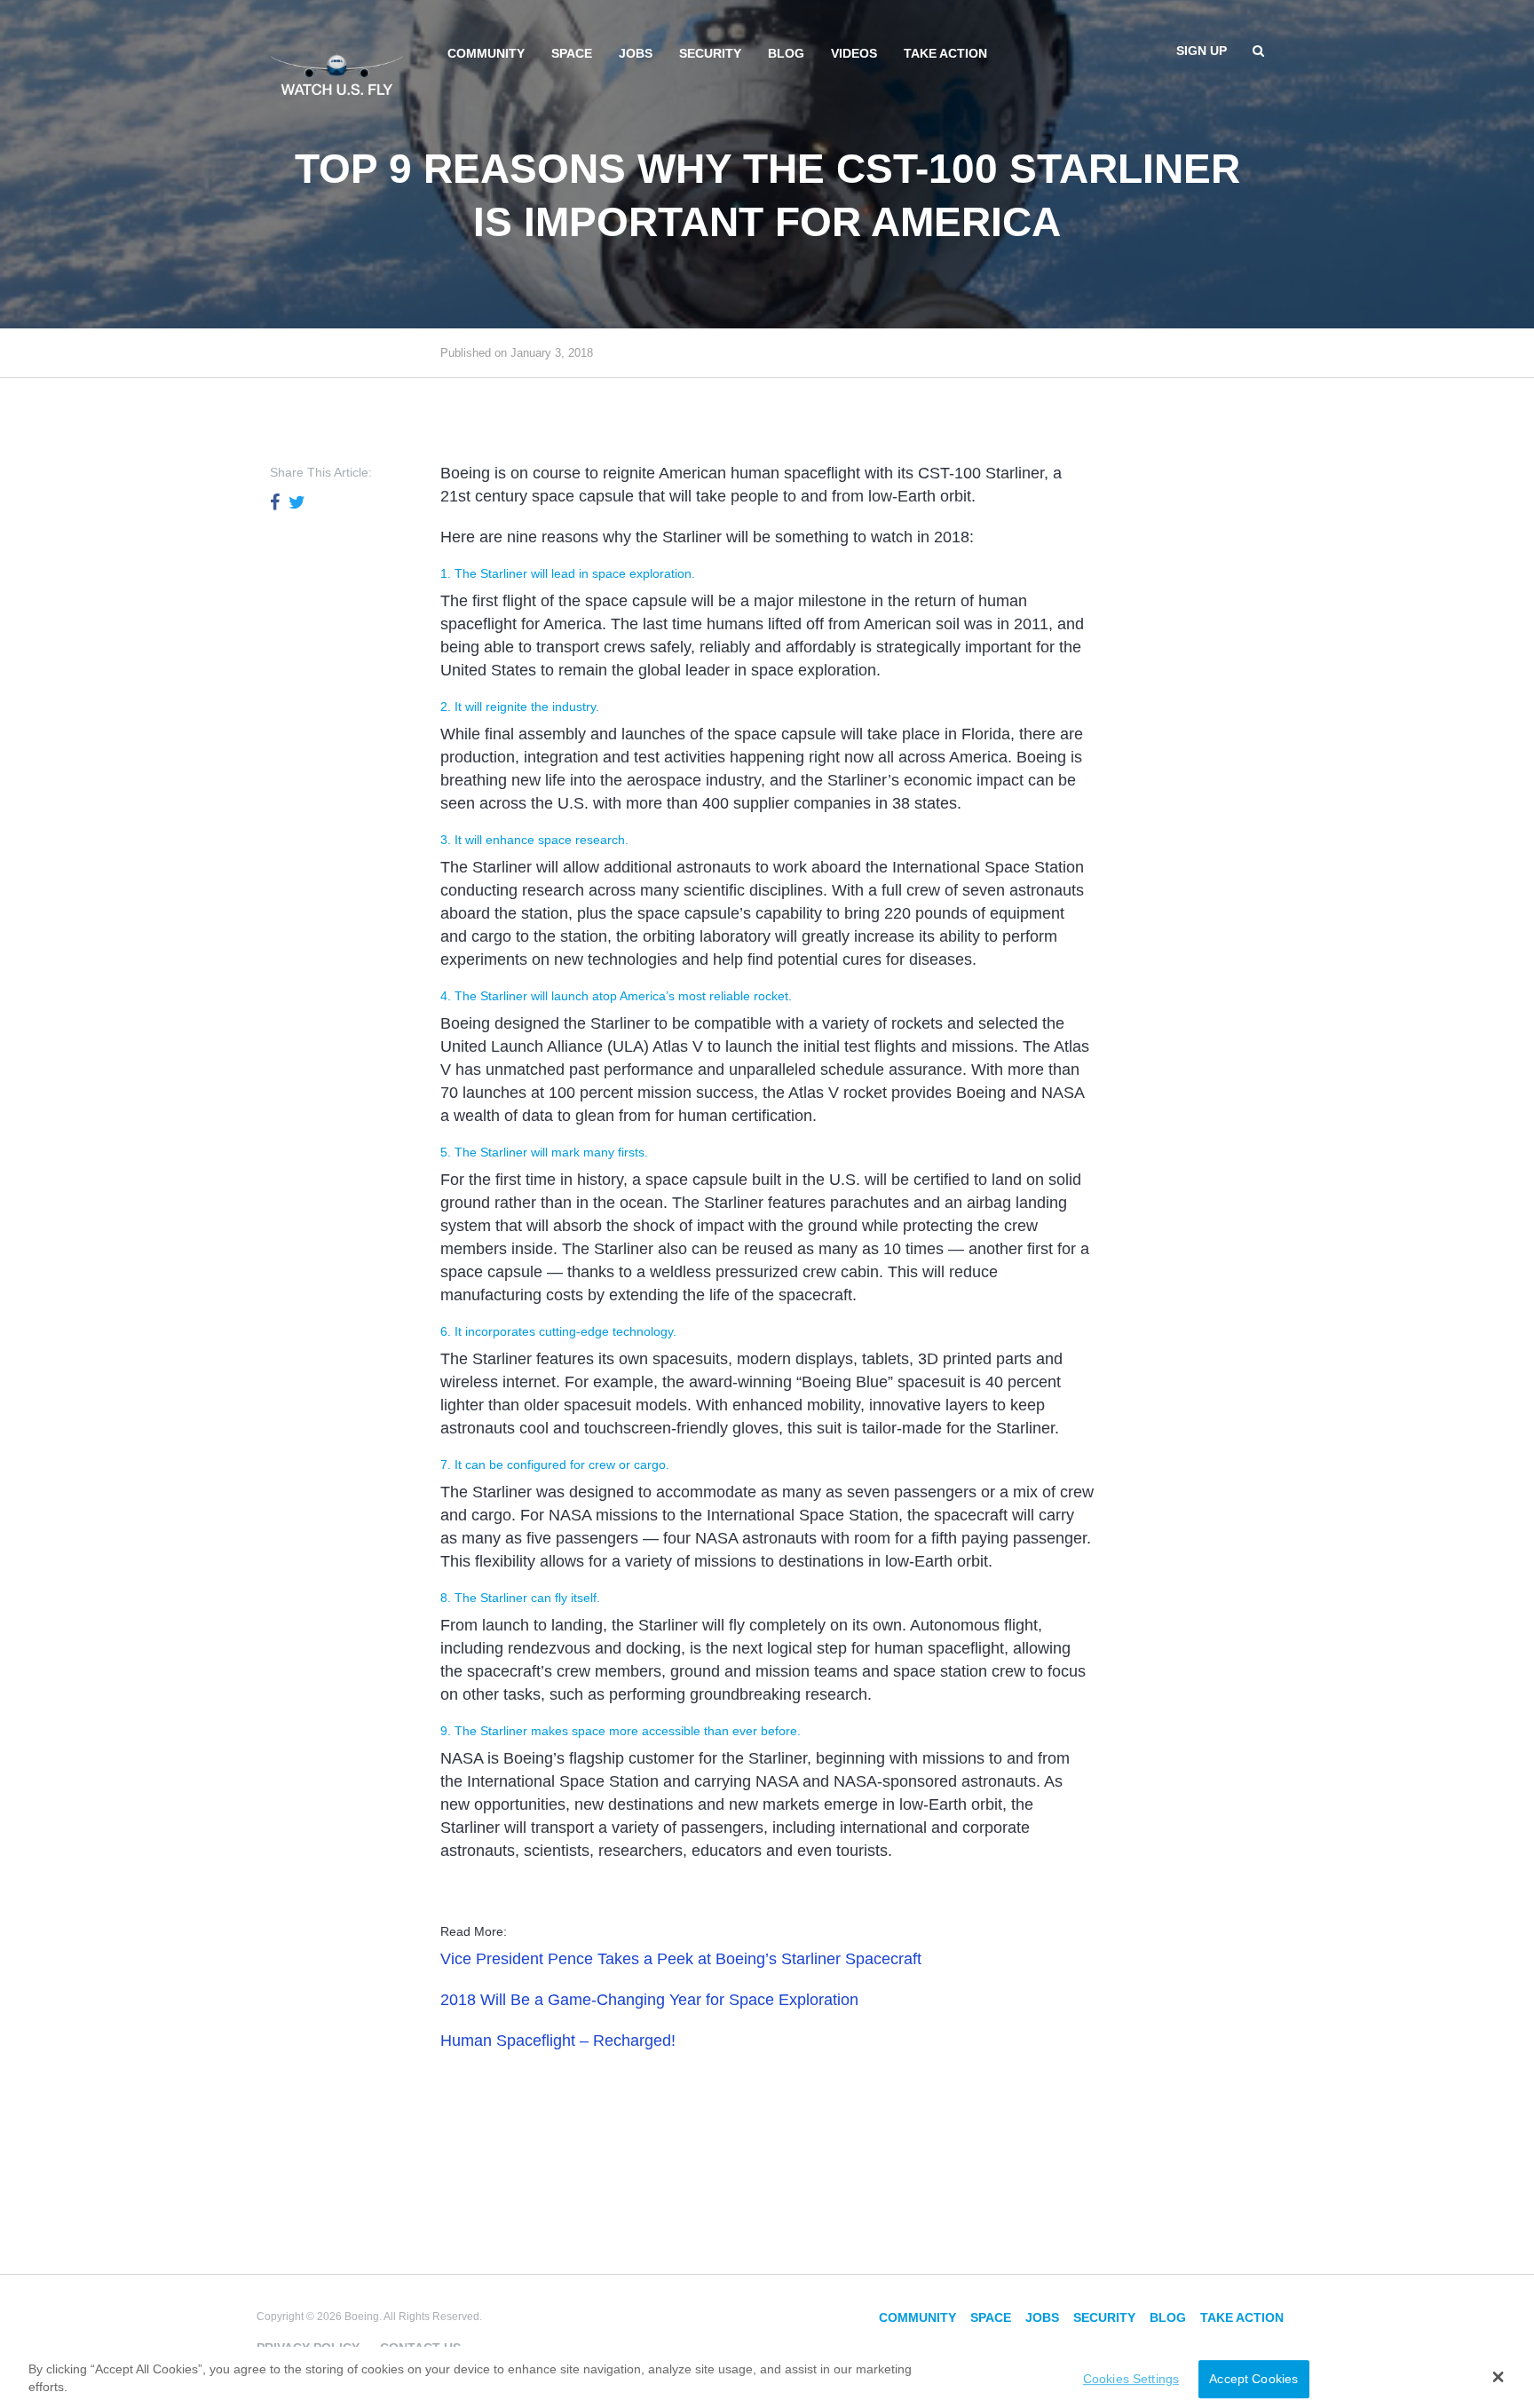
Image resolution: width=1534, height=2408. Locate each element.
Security (710, 53)
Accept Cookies (1253, 2379)
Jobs (636, 53)
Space (572, 53)
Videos (854, 53)
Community (486, 53)
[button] (1498, 2377)
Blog (786, 53)
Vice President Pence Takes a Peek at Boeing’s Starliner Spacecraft (681, 1959)
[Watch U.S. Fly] (336, 70)
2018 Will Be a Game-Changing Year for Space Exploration (649, 2000)
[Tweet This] (297, 502)
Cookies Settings (1131, 2379)
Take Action (945, 53)
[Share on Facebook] (275, 502)
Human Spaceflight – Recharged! (558, 2041)
